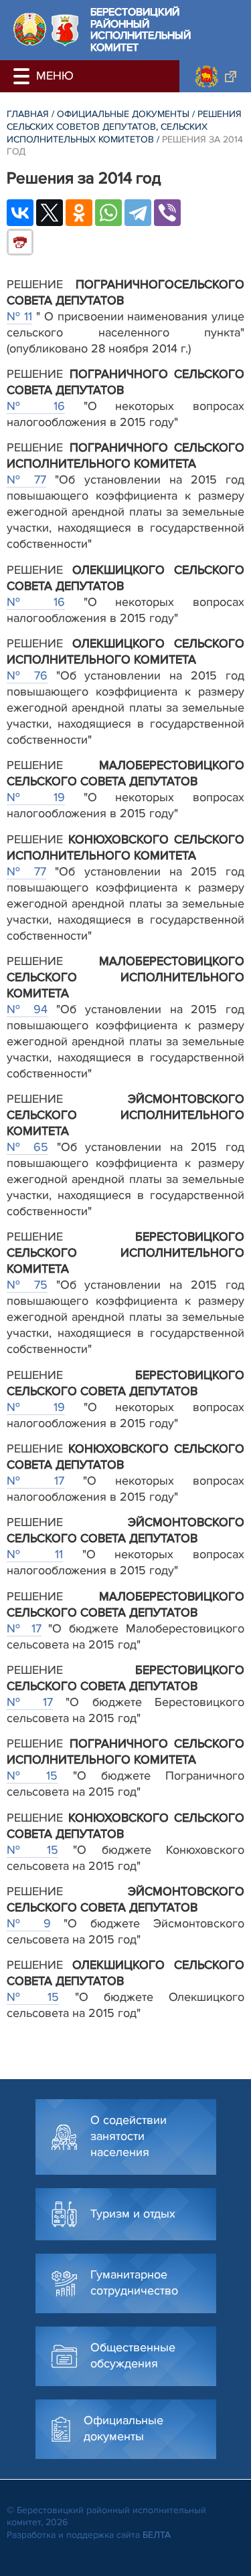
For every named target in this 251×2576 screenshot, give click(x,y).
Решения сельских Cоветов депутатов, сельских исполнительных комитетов (124, 126)
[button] (23, 76)
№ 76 (27, 675)
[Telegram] (138, 213)
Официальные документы (123, 114)
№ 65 (27, 1147)
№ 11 (19, 316)
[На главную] (30, 29)
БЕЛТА (157, 2535)
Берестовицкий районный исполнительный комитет (141, 30)
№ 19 (36, 797)
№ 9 (29, 1923)
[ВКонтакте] (20, 213)
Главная (28, 114)
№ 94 (27, 1009)
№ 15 (32, 1776)
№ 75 (27, 1285)
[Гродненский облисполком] (215, 76)
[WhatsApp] (108, 213)
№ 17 (35, 1481)
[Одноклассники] (79, 213)
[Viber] (167, 213)
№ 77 (26, 479)
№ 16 (36, 406)
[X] (50, 213)
